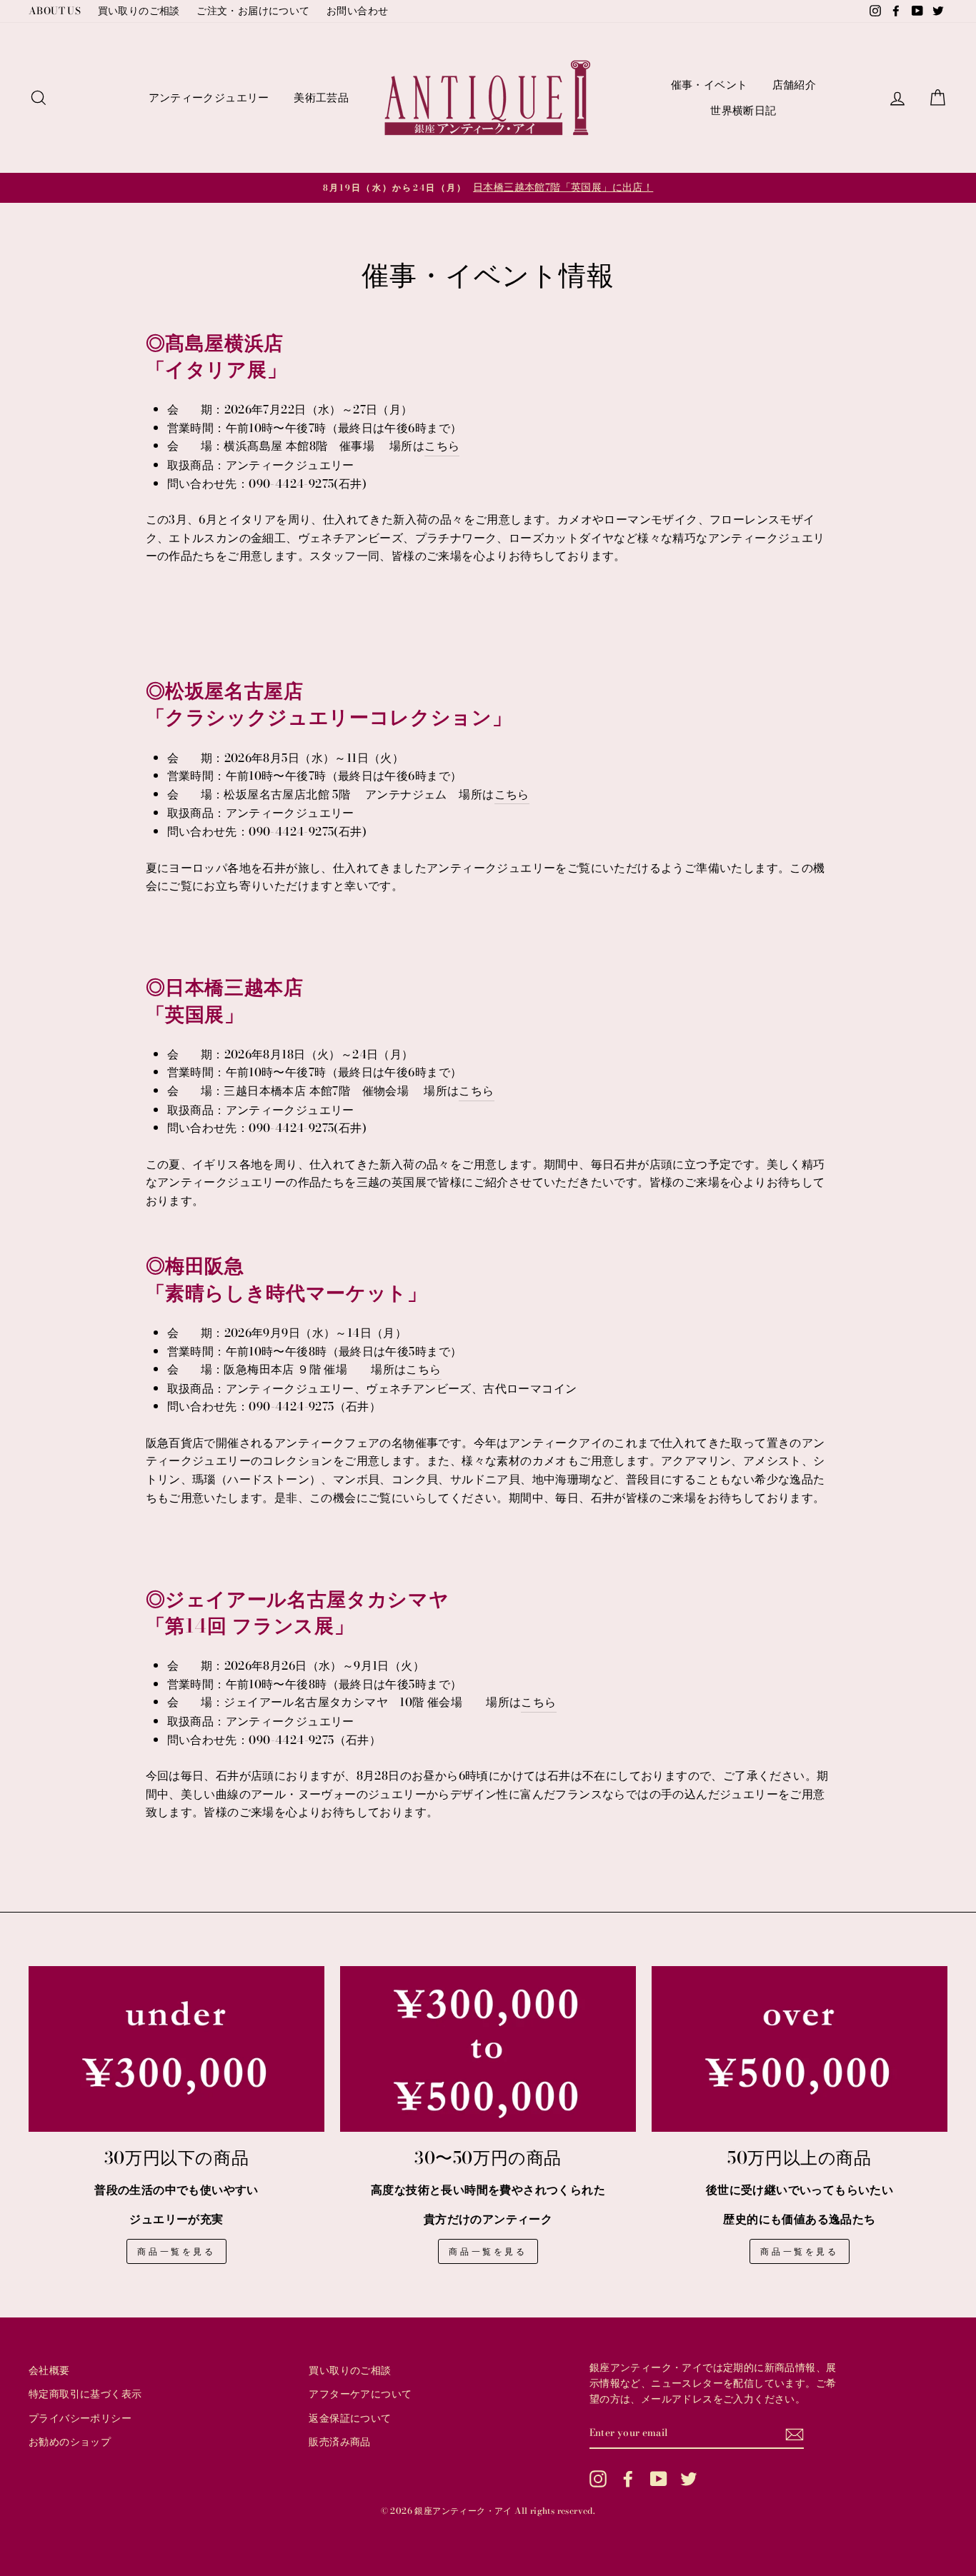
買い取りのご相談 (139, 11)
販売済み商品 (339, 2442)
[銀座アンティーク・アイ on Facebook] (628, 2479)
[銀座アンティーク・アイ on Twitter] (689, 2479)
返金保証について (350, 2418)
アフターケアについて (360, 2394)
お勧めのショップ (70, 2442)
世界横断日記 (743, 110)
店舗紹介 (795, 85)
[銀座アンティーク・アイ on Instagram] (598, 2479)
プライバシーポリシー (80, 2418)
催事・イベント (709, 85)
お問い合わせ (357, 11)
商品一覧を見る (176, 2251)
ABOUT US (55, 11)
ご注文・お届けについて (253, 11)
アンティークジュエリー (209, 97)
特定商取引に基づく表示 (85, 2394)
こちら (442, 446)
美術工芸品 (321, 97)
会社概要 (49, 2370)
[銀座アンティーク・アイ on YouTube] (659, 2479)
